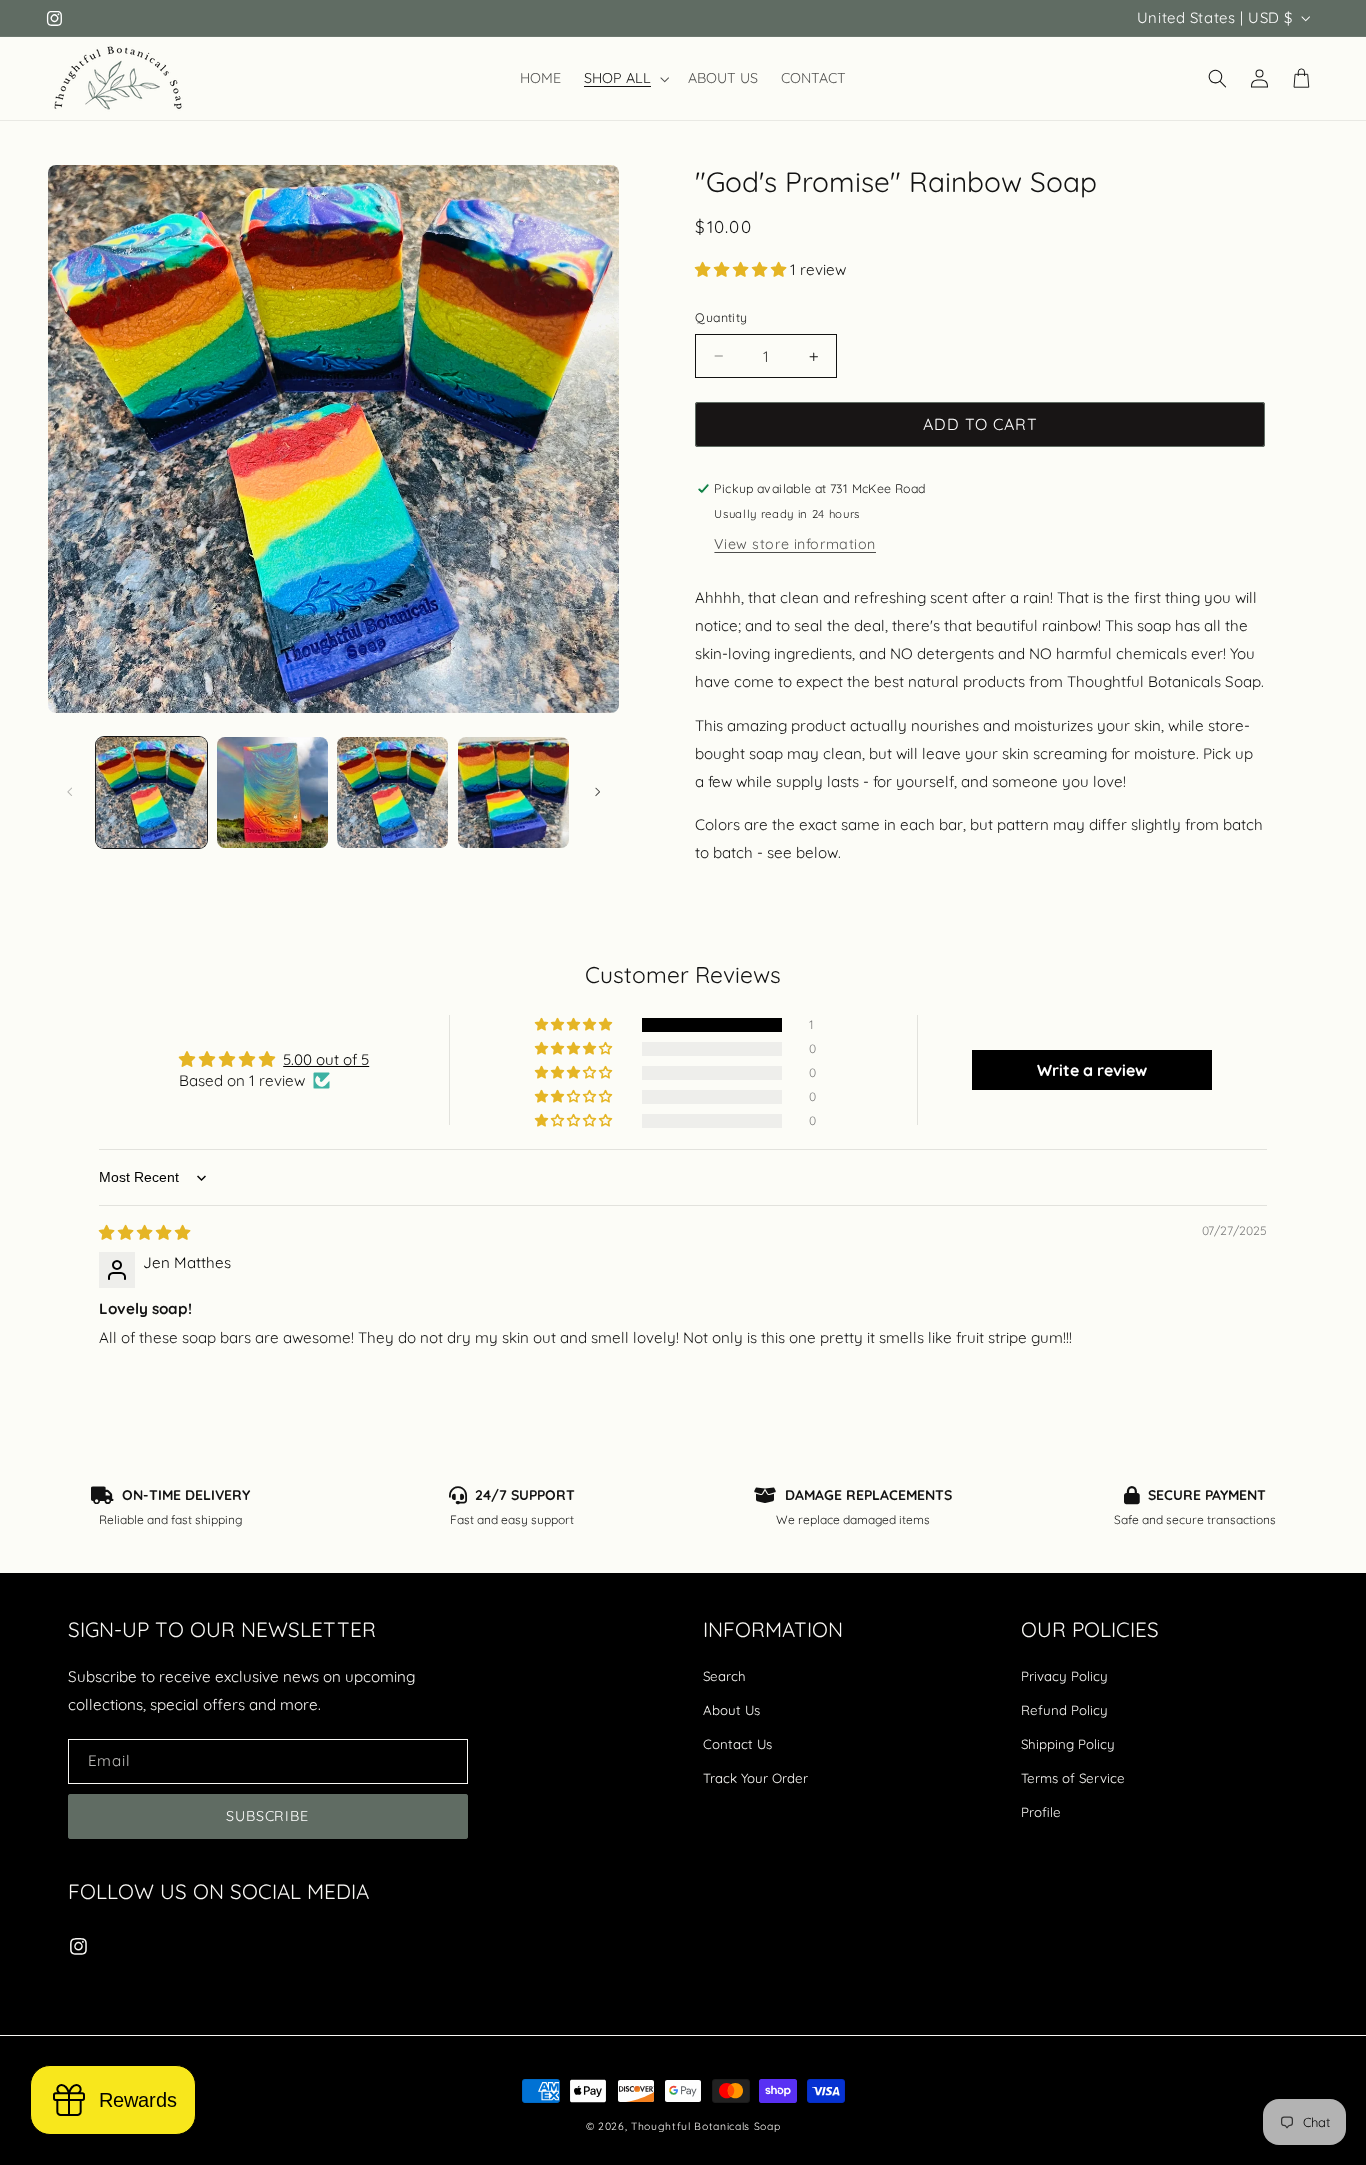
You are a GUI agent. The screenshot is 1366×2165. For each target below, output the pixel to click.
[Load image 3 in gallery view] (392, 792)
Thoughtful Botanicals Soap (705, 2126)
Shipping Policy (1068, 1744)
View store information (795, 544)
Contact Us (737, 1744)
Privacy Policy (1064, 1676)
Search (724, 1676)
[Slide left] (70, 792)
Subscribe (268, 1816)
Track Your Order (755, 1778)
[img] (144, 1232)
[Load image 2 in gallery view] (272, 792)
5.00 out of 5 (326, 1059)
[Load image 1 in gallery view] (151, 792)
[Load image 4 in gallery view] (513, 792)
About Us (731, 1710)
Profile (1041, 1812)
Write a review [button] (1092, 1070)
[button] (625, 79)
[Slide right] (597, 792)
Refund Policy (1064, 1710)
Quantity (721, 317)
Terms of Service (1073, 1778)
